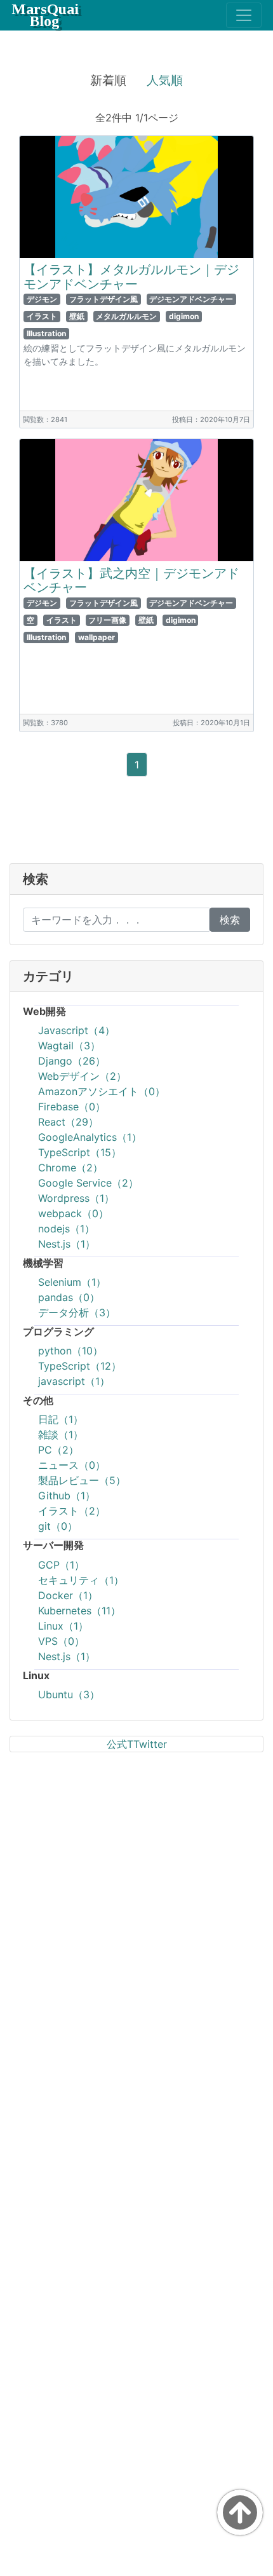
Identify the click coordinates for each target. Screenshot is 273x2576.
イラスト (42, 316)
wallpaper (97, 637)
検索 (230, 920)
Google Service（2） (88, 1183)
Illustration (46, 333)
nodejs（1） (66, 1229)
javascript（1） (74, 1381)
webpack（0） (73, 1213)
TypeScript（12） (80, 1366)
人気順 (165, 80)
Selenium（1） (72, 1282)
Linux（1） (63, 1626)
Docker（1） (68, 1595)
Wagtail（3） (69, 1046)
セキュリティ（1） (81, 1580)
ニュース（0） (72, 1465)
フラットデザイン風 (103, 299)
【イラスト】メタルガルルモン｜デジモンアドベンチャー (131, 277)
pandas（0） (69, 1297)
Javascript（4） (77, 1030)
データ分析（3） (77, 1312)
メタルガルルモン (126, 316)
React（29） (68, 1122)
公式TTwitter (137, 1744)
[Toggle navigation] (244, 15)
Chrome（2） (70, 1168)
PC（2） (58, 1450)
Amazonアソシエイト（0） (102, 1091)
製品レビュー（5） (82, 1480)
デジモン (42, 299)
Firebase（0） (72, 1107)
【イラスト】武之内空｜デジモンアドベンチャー (131, 581)
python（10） (70, 1351)
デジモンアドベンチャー (191, 299)
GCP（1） (61, 1565)
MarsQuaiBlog (45, 15)
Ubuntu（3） (69, 1694)
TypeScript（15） (80, 1152)
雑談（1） (61, 1435)
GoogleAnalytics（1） (90, 1137)
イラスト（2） (72, 1511)
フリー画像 (107, 620)
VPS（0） (61, 1641)
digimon (184, 316)
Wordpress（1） (76, 1198)
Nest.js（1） (67, 1244)
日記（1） (61, 1419)
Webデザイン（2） (82, 1076)
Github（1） (67, 1496)
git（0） (58, 1526)
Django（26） (72, 1061)
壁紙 (77, 316)
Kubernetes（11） (79, 1611)
